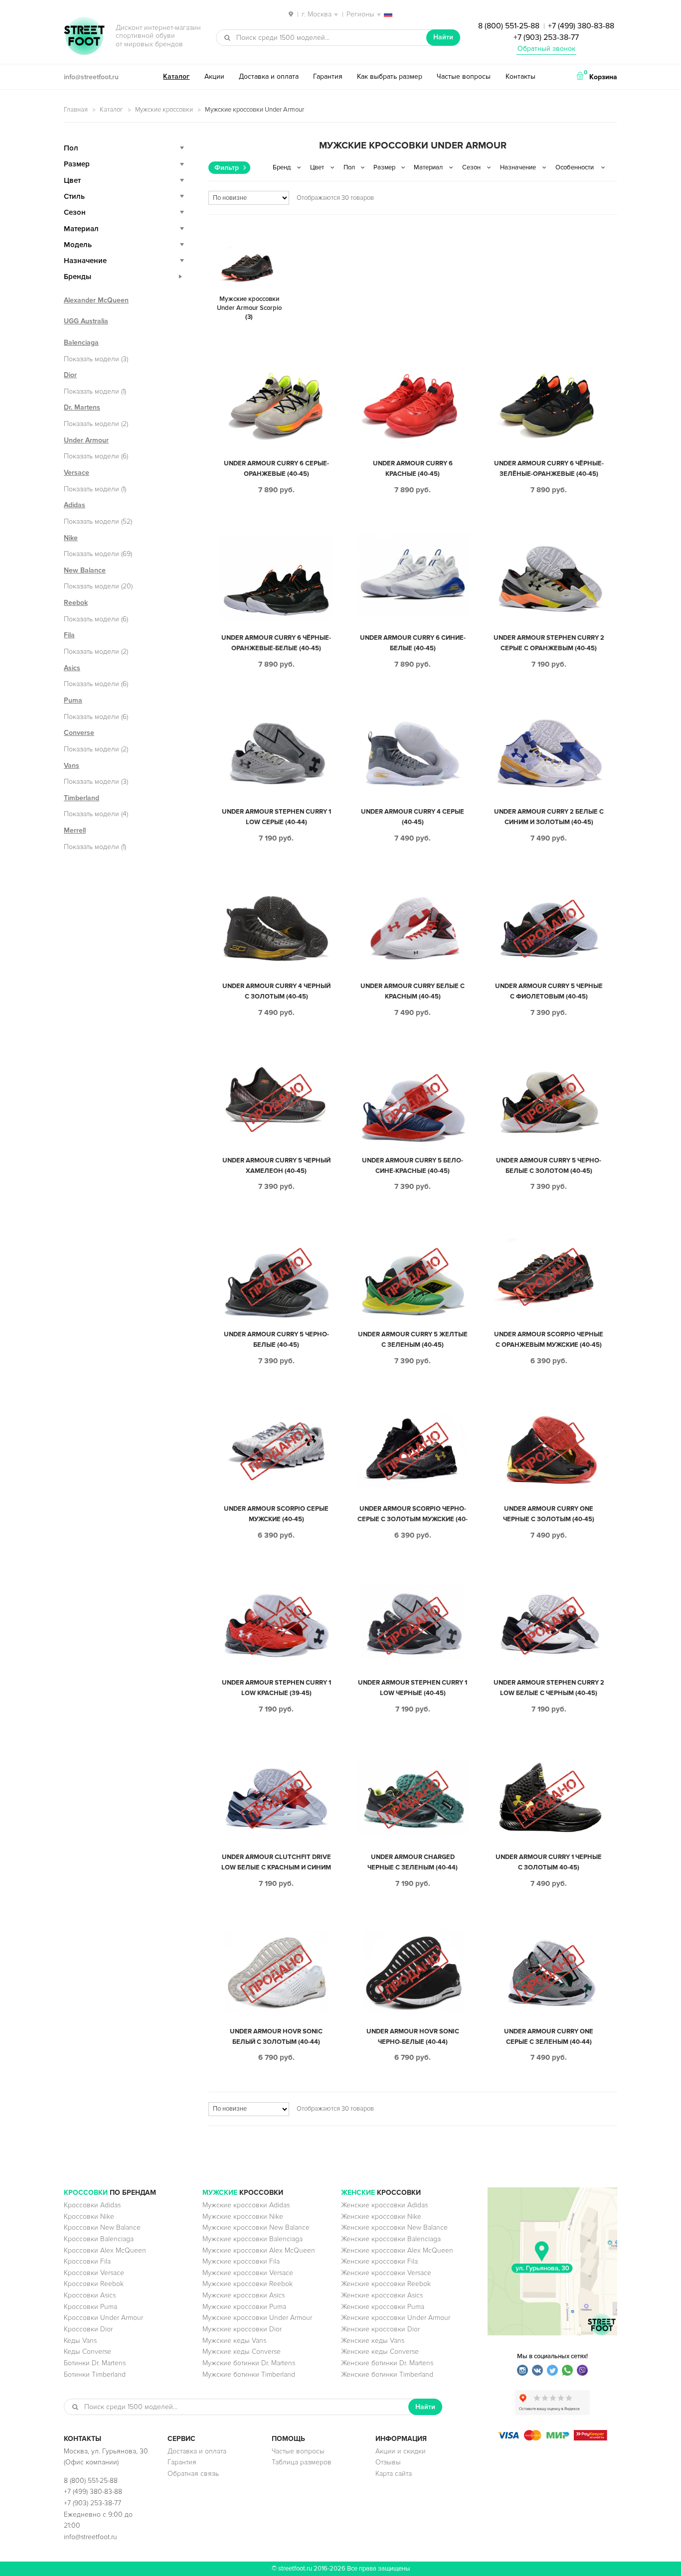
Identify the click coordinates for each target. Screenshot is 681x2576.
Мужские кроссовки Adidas (246, 2205)
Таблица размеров (302, 2462)
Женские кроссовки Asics (382, 2295)
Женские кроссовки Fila (379, 2261)
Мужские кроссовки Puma (244, 2307)
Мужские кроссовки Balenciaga (253, 2239)
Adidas (75, 505)
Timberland (82, 798)
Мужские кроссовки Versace (248, 2273)
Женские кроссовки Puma (383, 2307)
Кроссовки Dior (88, 2329)
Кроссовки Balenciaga (99, 2239)
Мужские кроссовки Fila (241, 2261)
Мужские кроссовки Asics (244, 2295)
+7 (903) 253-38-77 (546, 37)
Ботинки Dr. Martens (95, 2363)
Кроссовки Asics (90, 2295)
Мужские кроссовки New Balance (256, 2227)
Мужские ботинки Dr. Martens (249, 2363)
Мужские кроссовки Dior (242, 2329)
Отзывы (388, 2462)
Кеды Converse (87, 2352)
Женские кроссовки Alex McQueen (397, 2250)
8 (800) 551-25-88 (509, 26)
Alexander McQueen (96, 300)
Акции (214, 76)
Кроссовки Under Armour (103, 2318)
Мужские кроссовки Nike (243, 2217)
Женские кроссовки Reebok (386, 2284)
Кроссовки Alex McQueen (105, 2250)
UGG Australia (86, 321)
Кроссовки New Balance (102, 2227)
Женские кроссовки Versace (386, 2273)
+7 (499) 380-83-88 (581, 26)
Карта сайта (394, 2474)
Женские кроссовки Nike (381, 2217)
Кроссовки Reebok (94, 2284)
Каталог (176, 76)
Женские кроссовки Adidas (384, 2205)
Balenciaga (81, 343)
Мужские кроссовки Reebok (248, 2284)
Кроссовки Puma (90, 2307)
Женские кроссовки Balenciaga (391, 2239)
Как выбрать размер (390, 76)
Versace (77, 473)
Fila (69, 635)
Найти (443, 37)
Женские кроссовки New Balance (394, 2227)
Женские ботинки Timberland (387, 2374)
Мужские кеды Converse (242, 2352)
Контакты (520, 76)
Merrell (75, 830)
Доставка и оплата (269, 76)
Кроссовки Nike (89, 2217)
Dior (70, 375)
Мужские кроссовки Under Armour (257, 2318)
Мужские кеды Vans (234, 2341)
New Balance (85, 570)
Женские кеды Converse (380, 2352)
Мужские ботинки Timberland (249, 2374)
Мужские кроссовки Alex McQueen (259, 2250)
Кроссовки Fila (87, 2261)
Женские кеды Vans (373, 2341)
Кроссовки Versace (94, 2273)
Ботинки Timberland (95, 2374)
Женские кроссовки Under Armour (396, 2318)
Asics (72, 668)
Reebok (76, 603)
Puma (73, 700)
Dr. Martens (82, 407)
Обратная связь (193, 2474)
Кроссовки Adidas (92, 2205)
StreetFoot (84, 37)
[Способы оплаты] (552, 2438)
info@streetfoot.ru (91, 77)
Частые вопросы (464, 76)
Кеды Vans (80, 2341)
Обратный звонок (546, 49)
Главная (76, 110)
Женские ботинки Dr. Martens (387, 2363)
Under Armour (86, 440)
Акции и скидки (401, 2451)
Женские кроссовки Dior (380, 2329)
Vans (72, 766)
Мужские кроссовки (164, 110)
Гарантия (328, 76)
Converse (79, 733)
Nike (71, 538)
